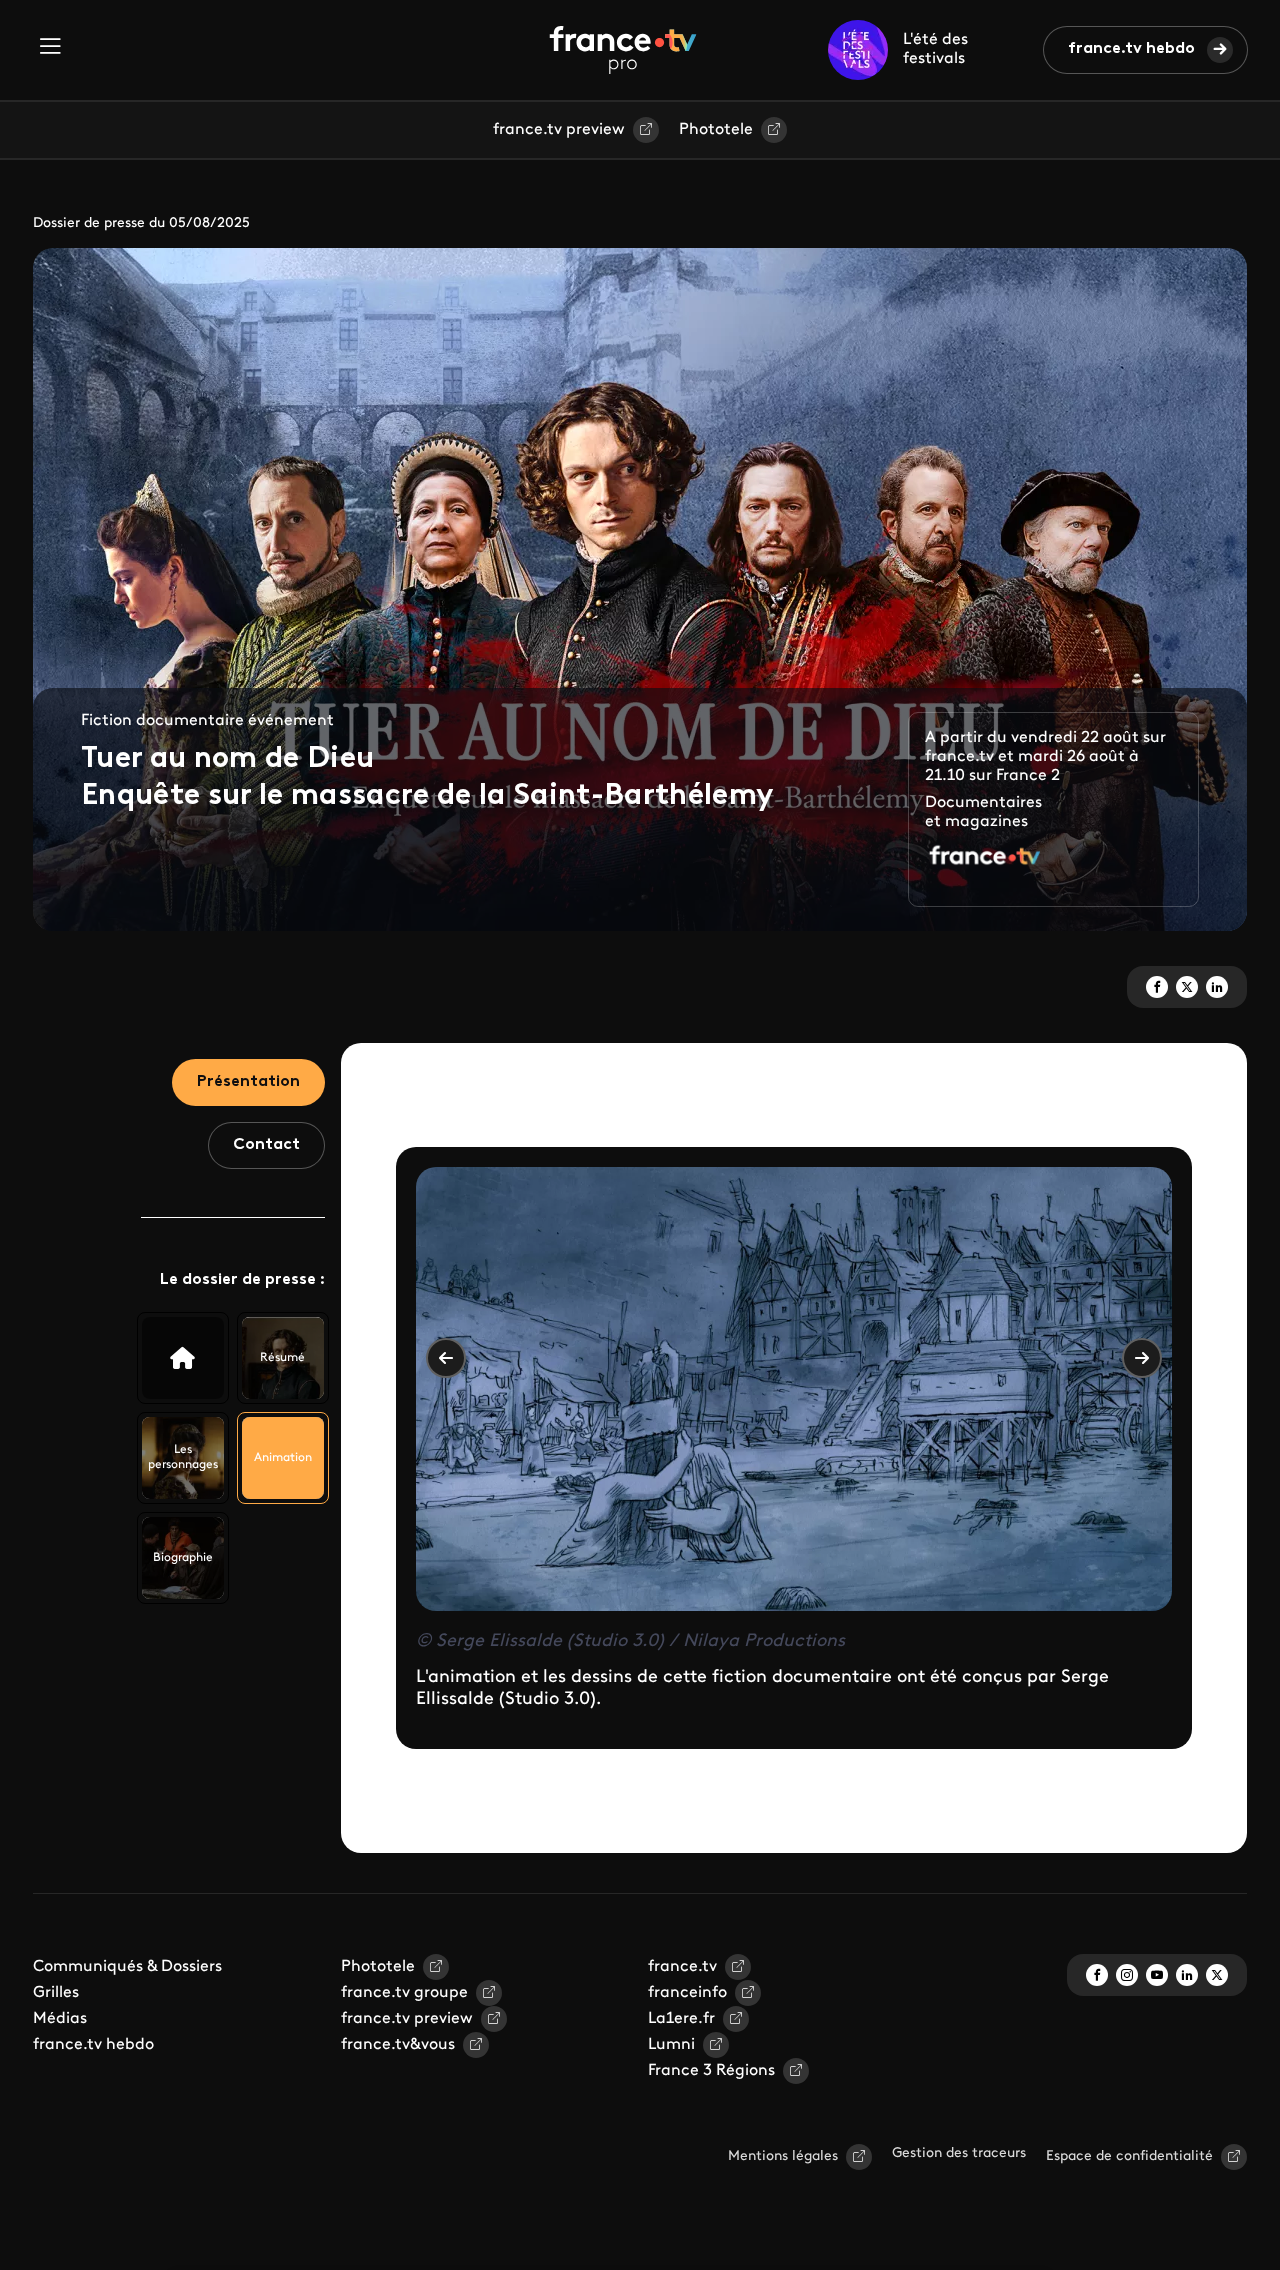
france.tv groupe (404, 1993)
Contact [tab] (266, 1145)
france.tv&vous (398, 2045)
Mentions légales (783, 2156)
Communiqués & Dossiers (127, 1967)
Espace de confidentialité (1129, 2156)
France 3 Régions (711, 2071)
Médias (60, 2019)
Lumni (671, 2045)
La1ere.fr (681, 2019)
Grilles (56, 1993)
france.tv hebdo (1131, 49)
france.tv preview (559, 130)
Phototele (716, 130)
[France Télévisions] (623, 50)
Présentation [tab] (248, 1082)
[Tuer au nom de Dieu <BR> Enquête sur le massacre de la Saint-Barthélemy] (183, 1358)
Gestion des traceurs (959, 2153)
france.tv (682, 1967)
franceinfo (687, 1993)
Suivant (1142, 1358)
